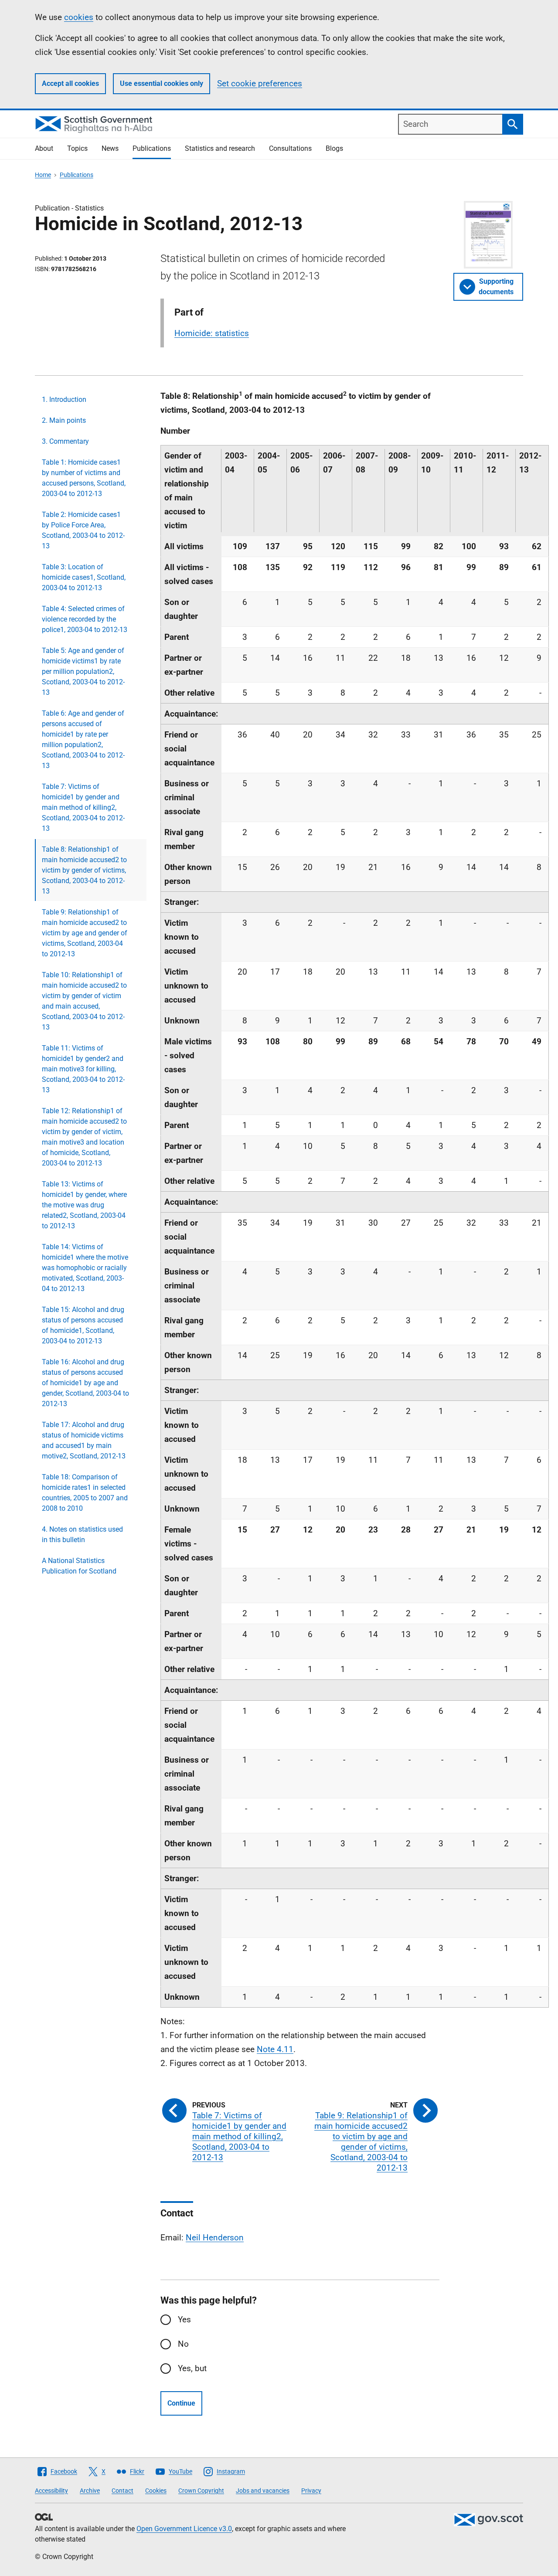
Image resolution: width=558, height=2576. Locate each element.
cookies (79, 17)
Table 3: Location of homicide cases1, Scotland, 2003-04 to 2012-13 (84, 577)
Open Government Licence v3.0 (184, 2529)
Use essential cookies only (162, 83)
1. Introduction (64, 399)
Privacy (311, 2491)
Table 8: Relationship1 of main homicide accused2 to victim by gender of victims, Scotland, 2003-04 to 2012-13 (84, 870)
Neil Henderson (215, 2238)
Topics (77, 148)
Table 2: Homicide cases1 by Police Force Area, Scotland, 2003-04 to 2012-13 (83, 530)
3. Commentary (65, 441)
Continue (181, 2403)
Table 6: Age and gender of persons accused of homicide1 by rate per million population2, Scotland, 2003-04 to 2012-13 (83, 739)
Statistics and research (220, 148)
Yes (184, 2319)
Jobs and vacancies (263, 2491)
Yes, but (192, 2368)
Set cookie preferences (260, 83)
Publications (152, 148)
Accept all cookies (70, 83)
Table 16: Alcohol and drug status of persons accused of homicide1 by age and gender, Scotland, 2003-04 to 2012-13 (85, 1383)
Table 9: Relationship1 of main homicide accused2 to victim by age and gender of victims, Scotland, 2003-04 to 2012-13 (85, 933)
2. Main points (64, 420)
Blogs (334, 148)
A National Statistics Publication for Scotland (79, 1566)
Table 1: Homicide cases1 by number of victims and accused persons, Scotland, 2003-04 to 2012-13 (84, 478)
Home (43, 175)
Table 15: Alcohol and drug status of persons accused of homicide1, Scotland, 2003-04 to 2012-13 (83, 1325)
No (183, 2344)
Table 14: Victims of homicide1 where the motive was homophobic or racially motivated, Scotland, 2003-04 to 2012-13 (85, 1268)
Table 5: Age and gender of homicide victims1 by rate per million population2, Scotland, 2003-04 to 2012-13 (83, 671)
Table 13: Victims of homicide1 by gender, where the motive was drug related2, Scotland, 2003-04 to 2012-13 (84, 1205)
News (110, 148)
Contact (122, 2491)
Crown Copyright (201, 2491)
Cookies (156, 2491)
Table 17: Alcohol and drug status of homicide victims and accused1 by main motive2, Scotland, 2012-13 (84, 1440)
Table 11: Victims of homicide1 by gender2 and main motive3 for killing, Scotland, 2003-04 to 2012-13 (83, 1069)
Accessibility (51, 2491)
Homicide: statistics (212, 333)
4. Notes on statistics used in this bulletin (82, 1534)
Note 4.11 (275, 2049)
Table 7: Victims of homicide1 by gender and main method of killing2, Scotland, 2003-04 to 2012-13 (83, 807)
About (44, 148)
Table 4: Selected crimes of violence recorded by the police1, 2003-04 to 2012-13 (85, 619)
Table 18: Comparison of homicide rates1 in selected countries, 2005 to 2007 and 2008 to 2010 (85, 1493)
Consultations (290, 148)
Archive (90, 2491)
